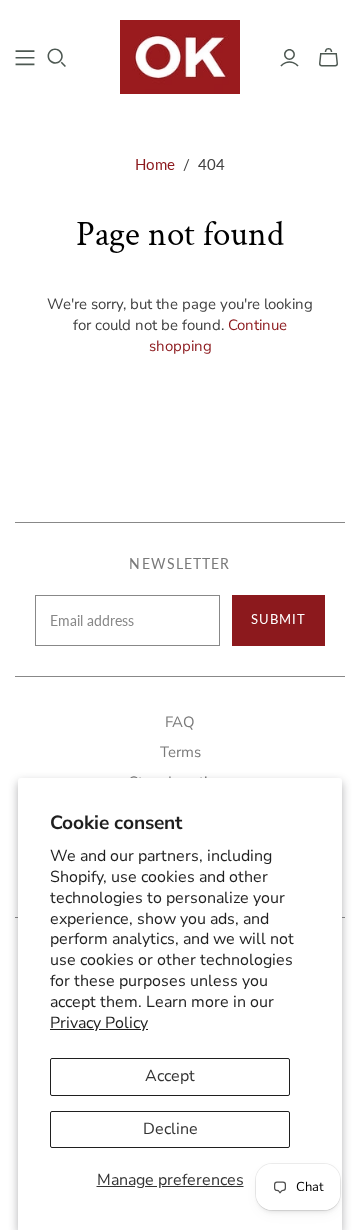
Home (155, 164)
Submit (278, 619)
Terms (180, 752)
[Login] (289, 58)
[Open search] (57, 58)
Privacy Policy (99, 1023)
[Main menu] (25, 58)
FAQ (180, 722)
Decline (170, 1129)
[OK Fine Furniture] (180, 55)
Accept (170, 1076)
